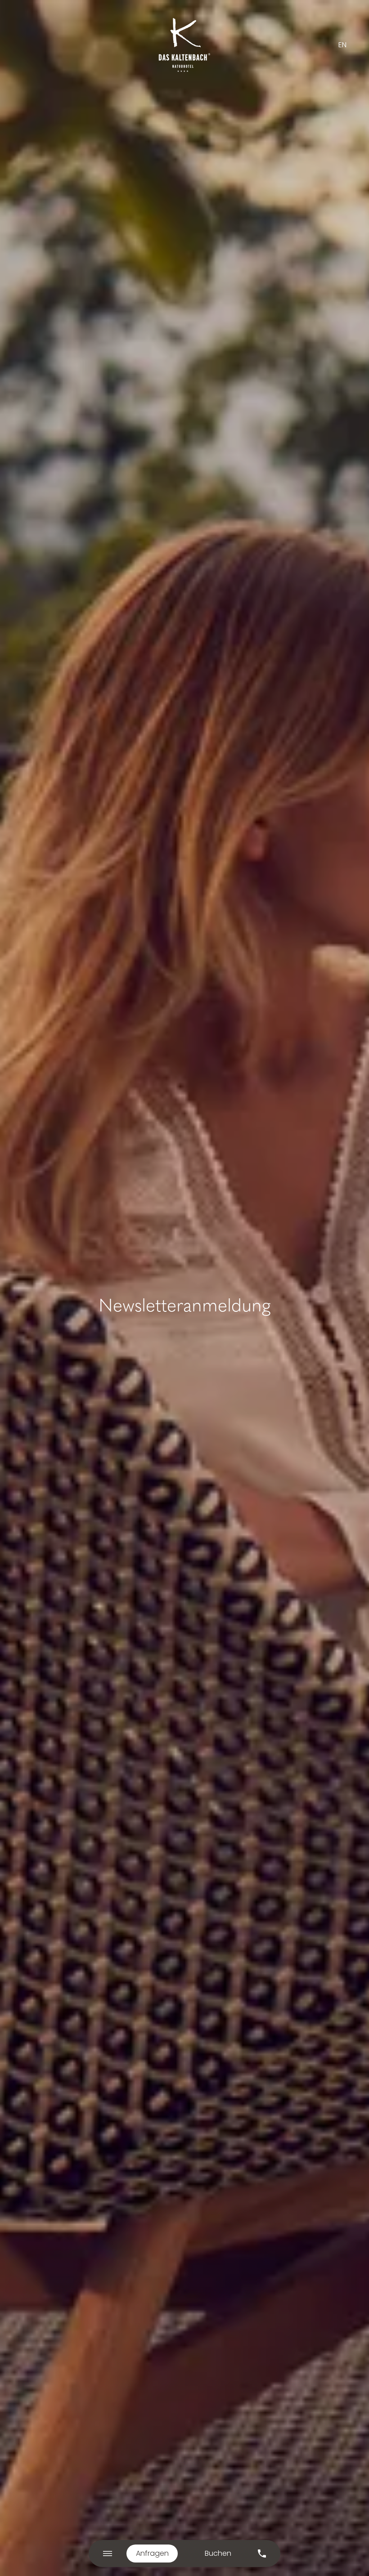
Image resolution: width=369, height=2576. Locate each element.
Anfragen (152, 2553)
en (342, 45)
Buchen (218, 2553)
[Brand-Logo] (184, 45)
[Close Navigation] (108, 2554)
